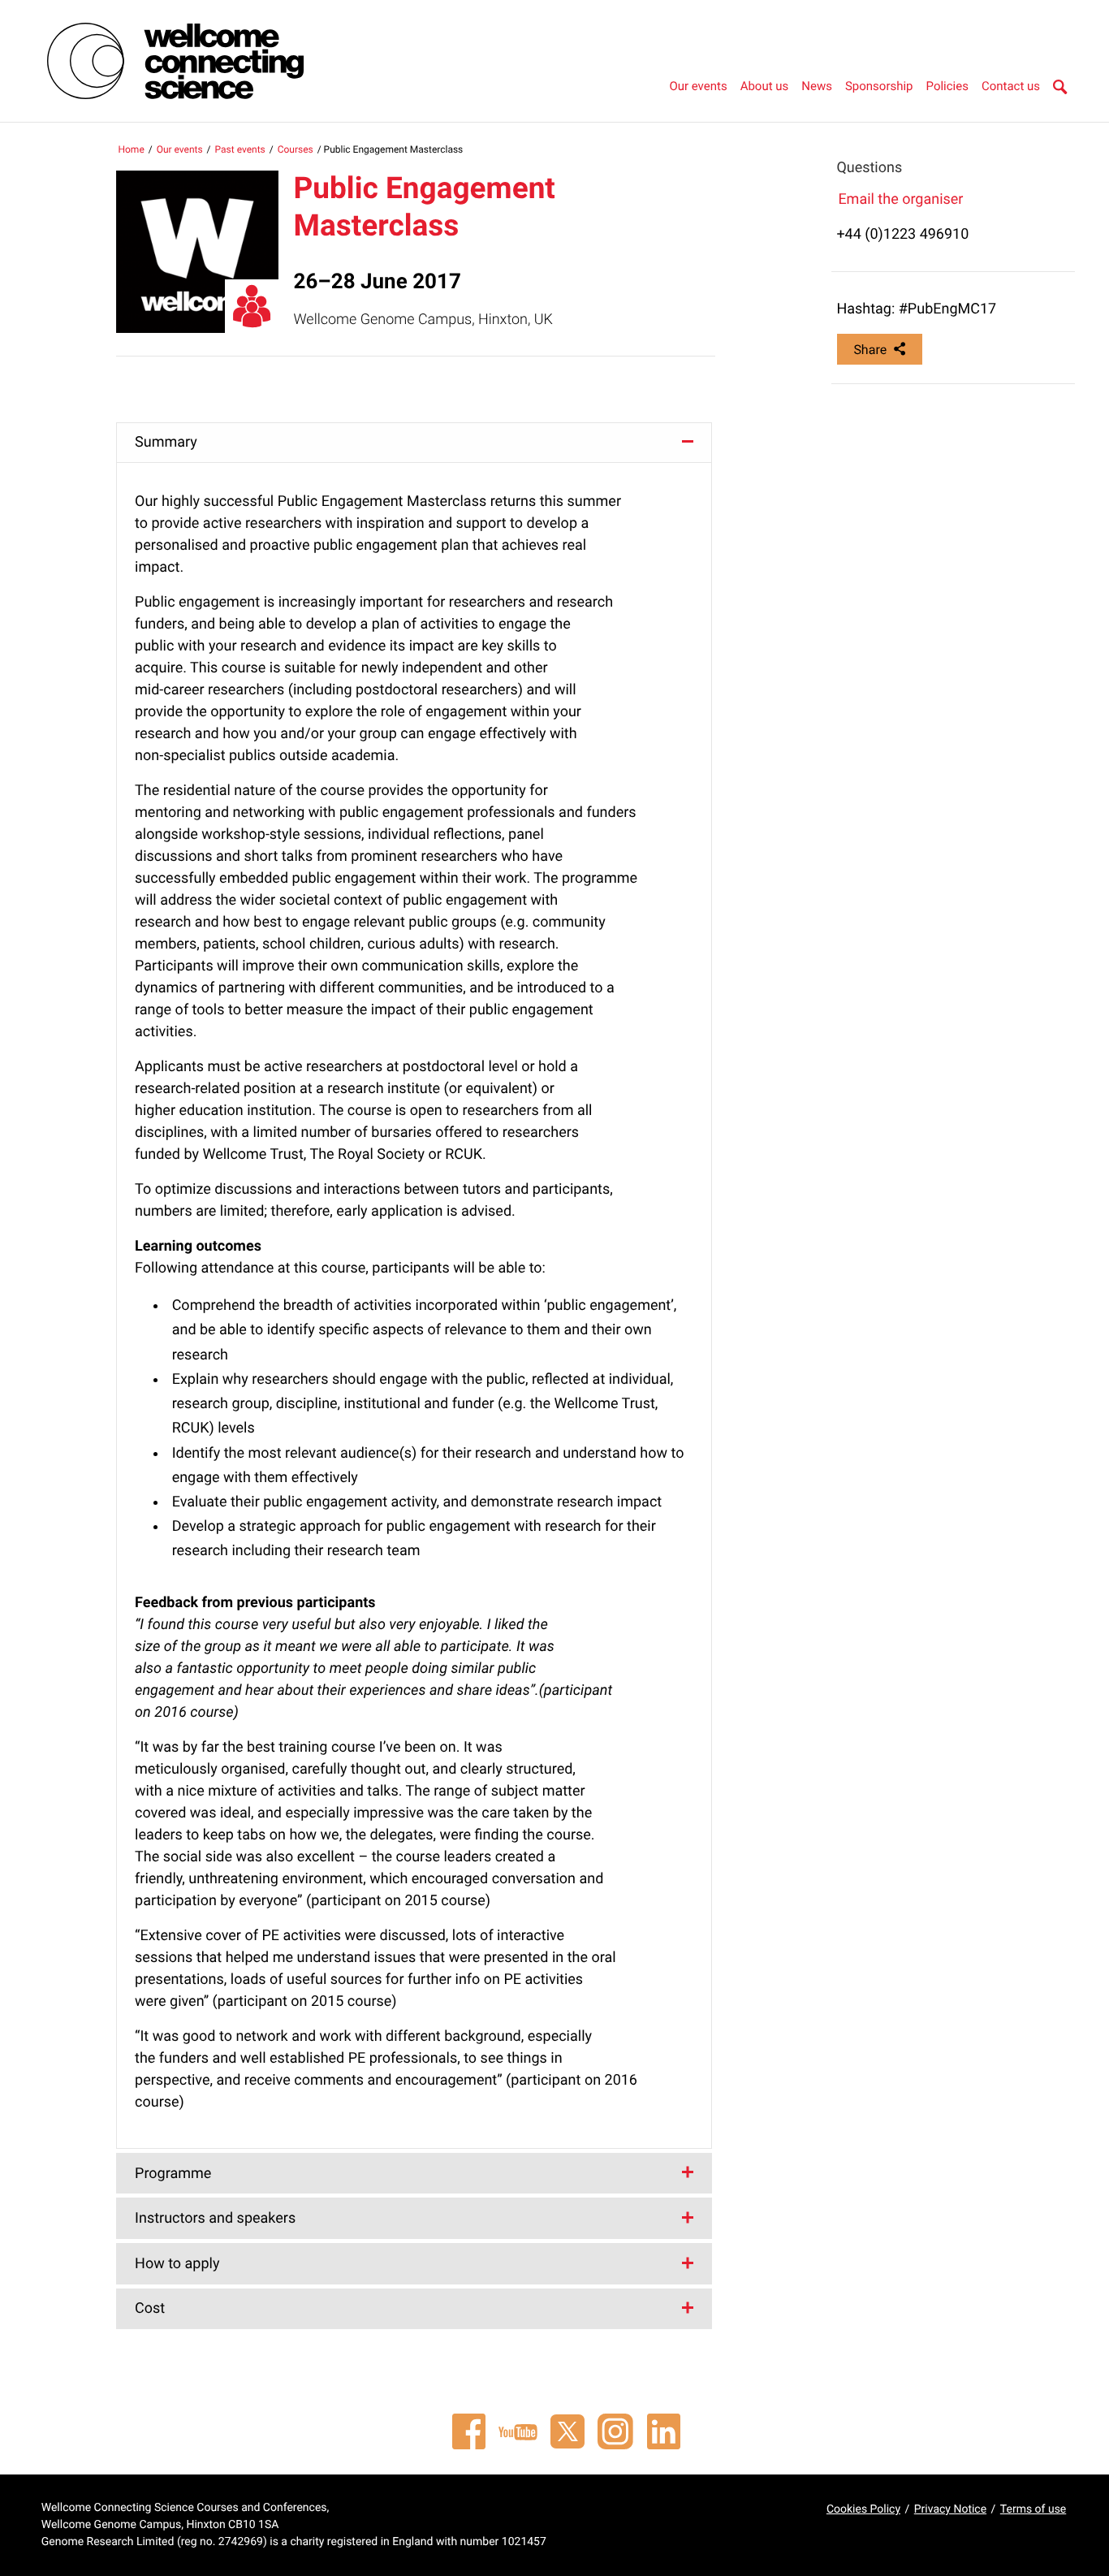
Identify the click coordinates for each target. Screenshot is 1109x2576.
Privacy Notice (950, 2509)
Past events (240, 149)
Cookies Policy (863, 2509)
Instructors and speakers (215, 2218)
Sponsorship (879, 86)
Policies (947, 86)
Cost (150, 2308)
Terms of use (1033, 2509)
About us (765, 86)
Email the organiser (900, 199)
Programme (173, 2174)
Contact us (1011, 86)
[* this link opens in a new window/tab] (468, 2431)
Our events (698, 86)
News (817, 86)
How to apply (177, 2264)
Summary (166, 442)
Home (131, 149)
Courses (296, 149)
